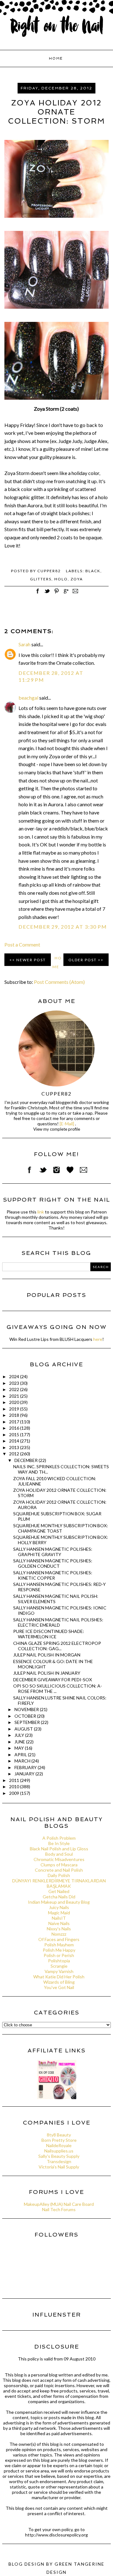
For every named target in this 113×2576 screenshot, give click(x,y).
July (20, 1735)
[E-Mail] (67, 1124)
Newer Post (31, 960)
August (24, 1729)
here (98, 1339)
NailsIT (59, 1918)
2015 (15, 1435)
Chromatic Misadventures (59, 1859)
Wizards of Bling (59, 1982)
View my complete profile (57, 1129)
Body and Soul (59, 1854)
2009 (15, 1793)
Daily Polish (59, 1875)
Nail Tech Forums (59, 2209)
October (26, 1716)
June (20, 1742)
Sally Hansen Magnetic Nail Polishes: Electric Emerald (58, 1622)
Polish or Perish (59, 1955)
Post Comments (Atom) (59, 982)
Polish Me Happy (59, 1950)
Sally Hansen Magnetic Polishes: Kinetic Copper (53, 1575)
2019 (15, 1409)
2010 (15, 1787)
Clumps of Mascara (59, 1865)
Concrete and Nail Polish (59, 1870)
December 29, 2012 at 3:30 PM (63, 927)
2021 (15, 1396)
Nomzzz (59, 1934)
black (93, 571)
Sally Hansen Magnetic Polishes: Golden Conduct (53, 1563)
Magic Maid (59, 1913)
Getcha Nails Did (59, 1897)
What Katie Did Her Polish (59, 1977)
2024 (15, 1376)
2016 (15, 1428)
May (20, 1748)
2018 (15, 1415)
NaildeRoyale (59, 2145)
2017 (15, 1422)
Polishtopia (59, 1961)
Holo (61, 579)
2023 (15, 1383)
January (25, 1774)
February (26, 1767)
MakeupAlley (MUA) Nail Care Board (59, 2204)
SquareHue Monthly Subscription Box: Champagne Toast (61, 1528)
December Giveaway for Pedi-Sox (53, 1680)
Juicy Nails (59, 1907)
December (27, 1460)
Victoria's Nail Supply (59, 2167)
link (41, 1212)
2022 (15, 1389)
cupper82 (56, 1093)
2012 (15, 1454)
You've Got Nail (59, 1987)
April (21, 1755)
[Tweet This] (47, 594)
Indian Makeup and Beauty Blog (59, 1902)
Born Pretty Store (59, 2140)
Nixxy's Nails (59, 1929)
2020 (15, 1402)
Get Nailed (59, 1891)
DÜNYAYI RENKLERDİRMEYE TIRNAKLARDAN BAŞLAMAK (59, 1883)
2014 (15, 1441)
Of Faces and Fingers (59, 1939)
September (28, 1722)
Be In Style (59, 1843)
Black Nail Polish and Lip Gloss (59, 1849)
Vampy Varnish (59, 1971)
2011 (15, 1780)
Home (56, 59)
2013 (15, 1447)
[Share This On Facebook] (38, 594)
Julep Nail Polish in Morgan (47, 1655)
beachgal (28, 698)
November (27, 1709)
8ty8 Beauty (59, 2135)
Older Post (83, 960)
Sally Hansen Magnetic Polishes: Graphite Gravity (53, 1552)
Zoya (77, 579)
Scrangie (59, 1966)
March (23, 1761)
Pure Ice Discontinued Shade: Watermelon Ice (49, 1634)
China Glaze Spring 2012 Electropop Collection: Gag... (57, 1646)
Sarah (24, 644)
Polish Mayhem (59, 1945)
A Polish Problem (59, 1838)
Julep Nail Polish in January (47, 1673)
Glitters (41, 579)
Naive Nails (59, 1923)
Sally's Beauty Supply (59, 2156)
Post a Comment (22, 944)
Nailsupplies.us (59, 2151)
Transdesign (59, 2161)
